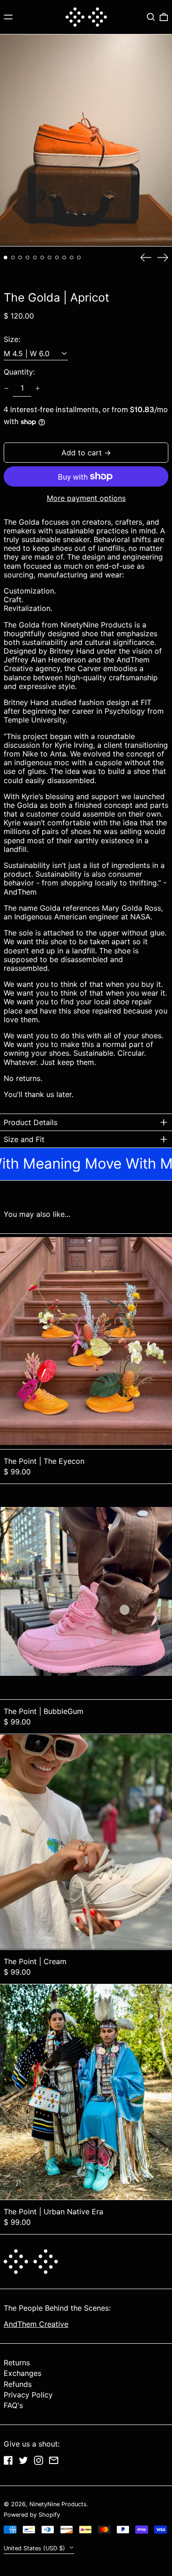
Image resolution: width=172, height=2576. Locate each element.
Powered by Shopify (32, 2515)
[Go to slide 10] (72, 258)
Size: (12, 339)
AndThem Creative (36, 2324)
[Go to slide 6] (42, 258)
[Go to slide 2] (13, 258)
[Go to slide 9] (64, 258)
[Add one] (38, 388)
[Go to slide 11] (79, 258)
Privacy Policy (28, 2395)
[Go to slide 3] (20, 258)
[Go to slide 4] (28, 258)
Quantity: (19, 372)
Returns (17, 2363)
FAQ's (13, 2405)
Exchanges (22, 2373)
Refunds (18, 2384)
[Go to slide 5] (35, 258)
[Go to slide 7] (50, 258)
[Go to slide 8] (57, 258)
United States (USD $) (35, 2548)
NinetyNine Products (58, 2504)
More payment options (86, 498)
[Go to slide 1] (6, 258)
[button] (151, 17)
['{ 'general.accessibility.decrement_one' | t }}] (6, 388)
